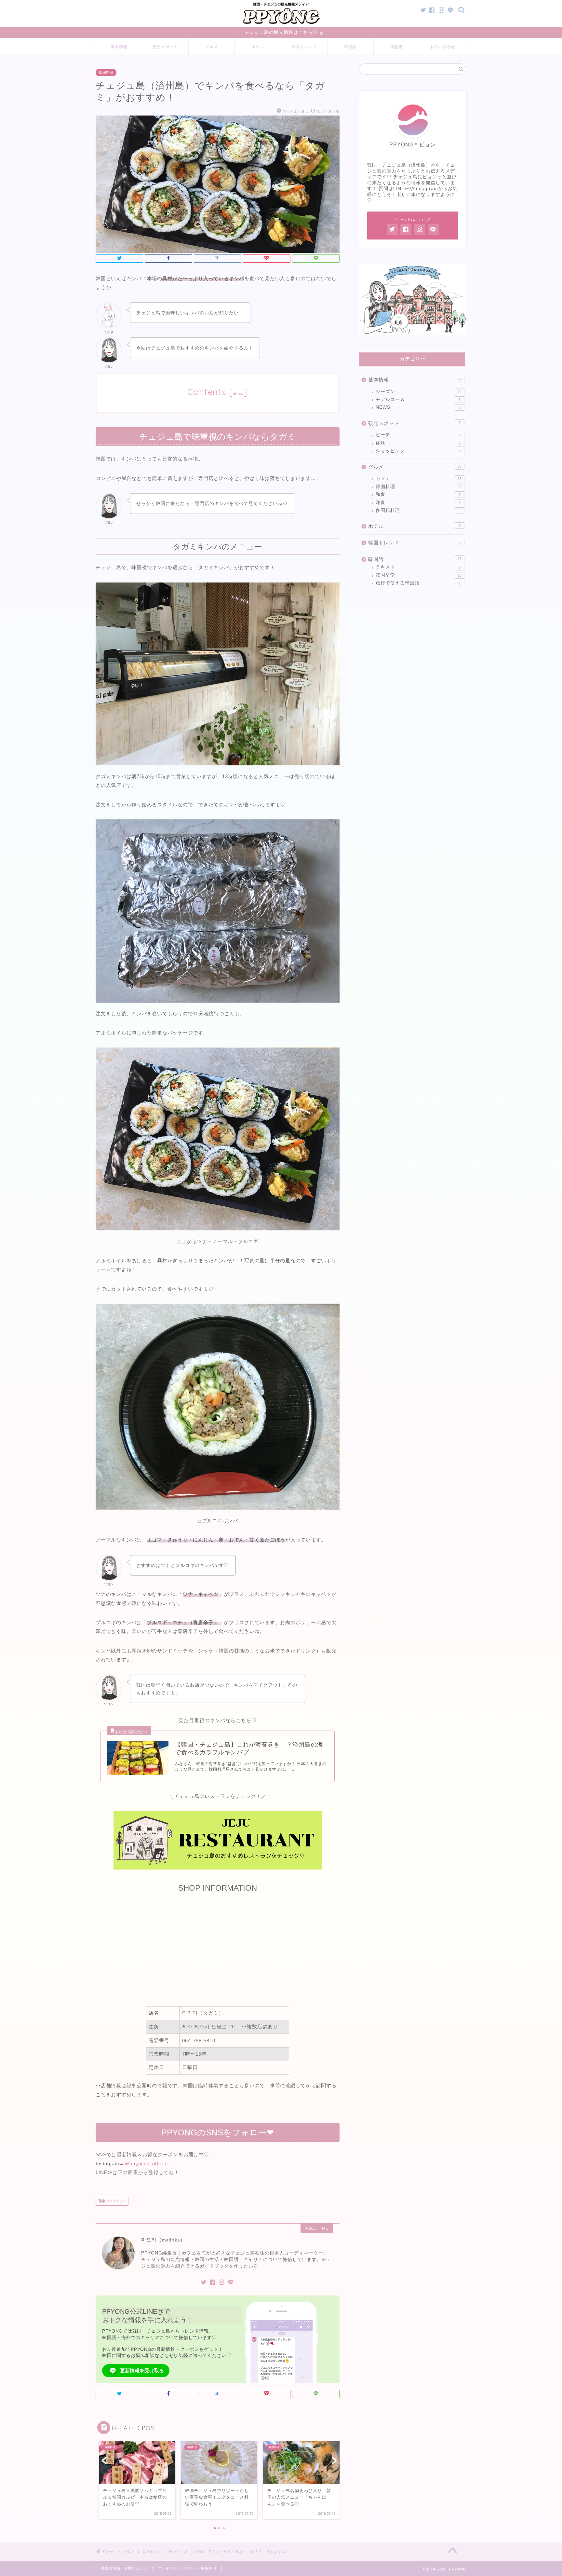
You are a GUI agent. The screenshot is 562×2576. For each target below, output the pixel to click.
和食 (418, 494)
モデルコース (418, 399)
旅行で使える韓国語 (418, 583)
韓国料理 (106, 73)
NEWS (418, 407)
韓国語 (350, 47)
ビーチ (418, 435)
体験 (418, 443)
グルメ (212, 47)
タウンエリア (115, 2201)
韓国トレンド (304, 47)
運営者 (397, 47)
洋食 (418, 503)
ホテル (258, 47)
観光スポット (165, 47)
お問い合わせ (443, 47)
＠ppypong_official (146, 2164)
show (238, 394)
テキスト (418, 567)
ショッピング (418, 451)
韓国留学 (419, 575)
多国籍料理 (418, 510)
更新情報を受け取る (142, 2370)
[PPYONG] (281, 24)
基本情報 (119, 47)
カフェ (419, 479)
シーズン (419, 392)
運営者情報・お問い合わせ (124, 2568)
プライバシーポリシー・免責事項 (187, 2568)
